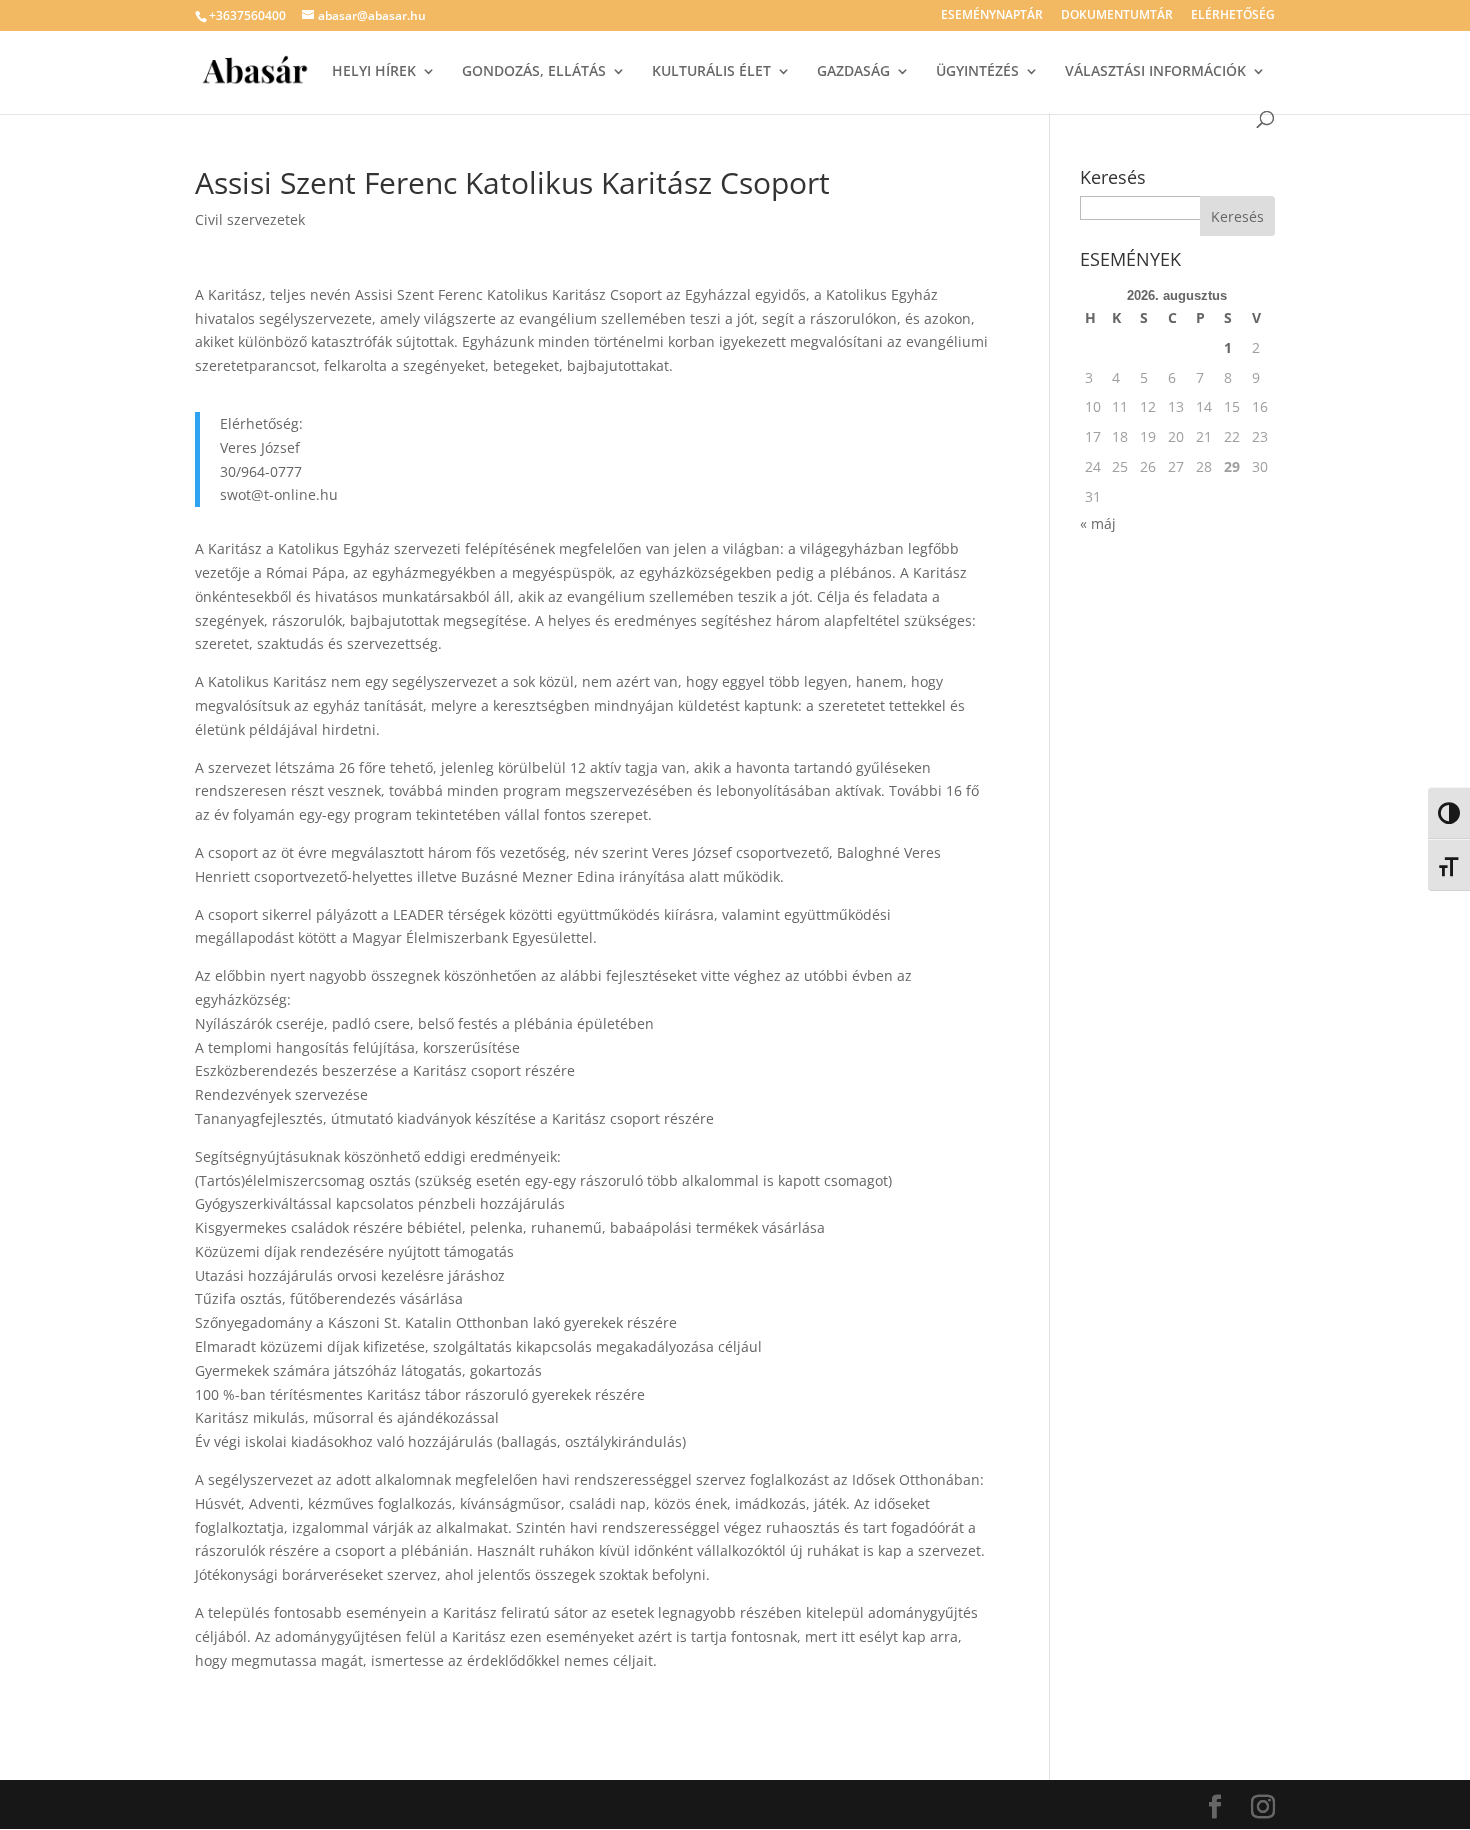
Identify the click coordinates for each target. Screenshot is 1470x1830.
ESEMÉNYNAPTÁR (992, 16)
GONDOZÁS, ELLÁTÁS (534, 72)
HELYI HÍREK (374, 72)
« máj (1098, 523)
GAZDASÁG (853, 72)
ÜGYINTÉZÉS (977, 72)
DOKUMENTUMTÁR (1117, 16)
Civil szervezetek (250, 219)
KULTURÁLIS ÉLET (711, 72)
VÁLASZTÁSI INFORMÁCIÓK (1155, 72)
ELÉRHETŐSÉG (1233, 16)
